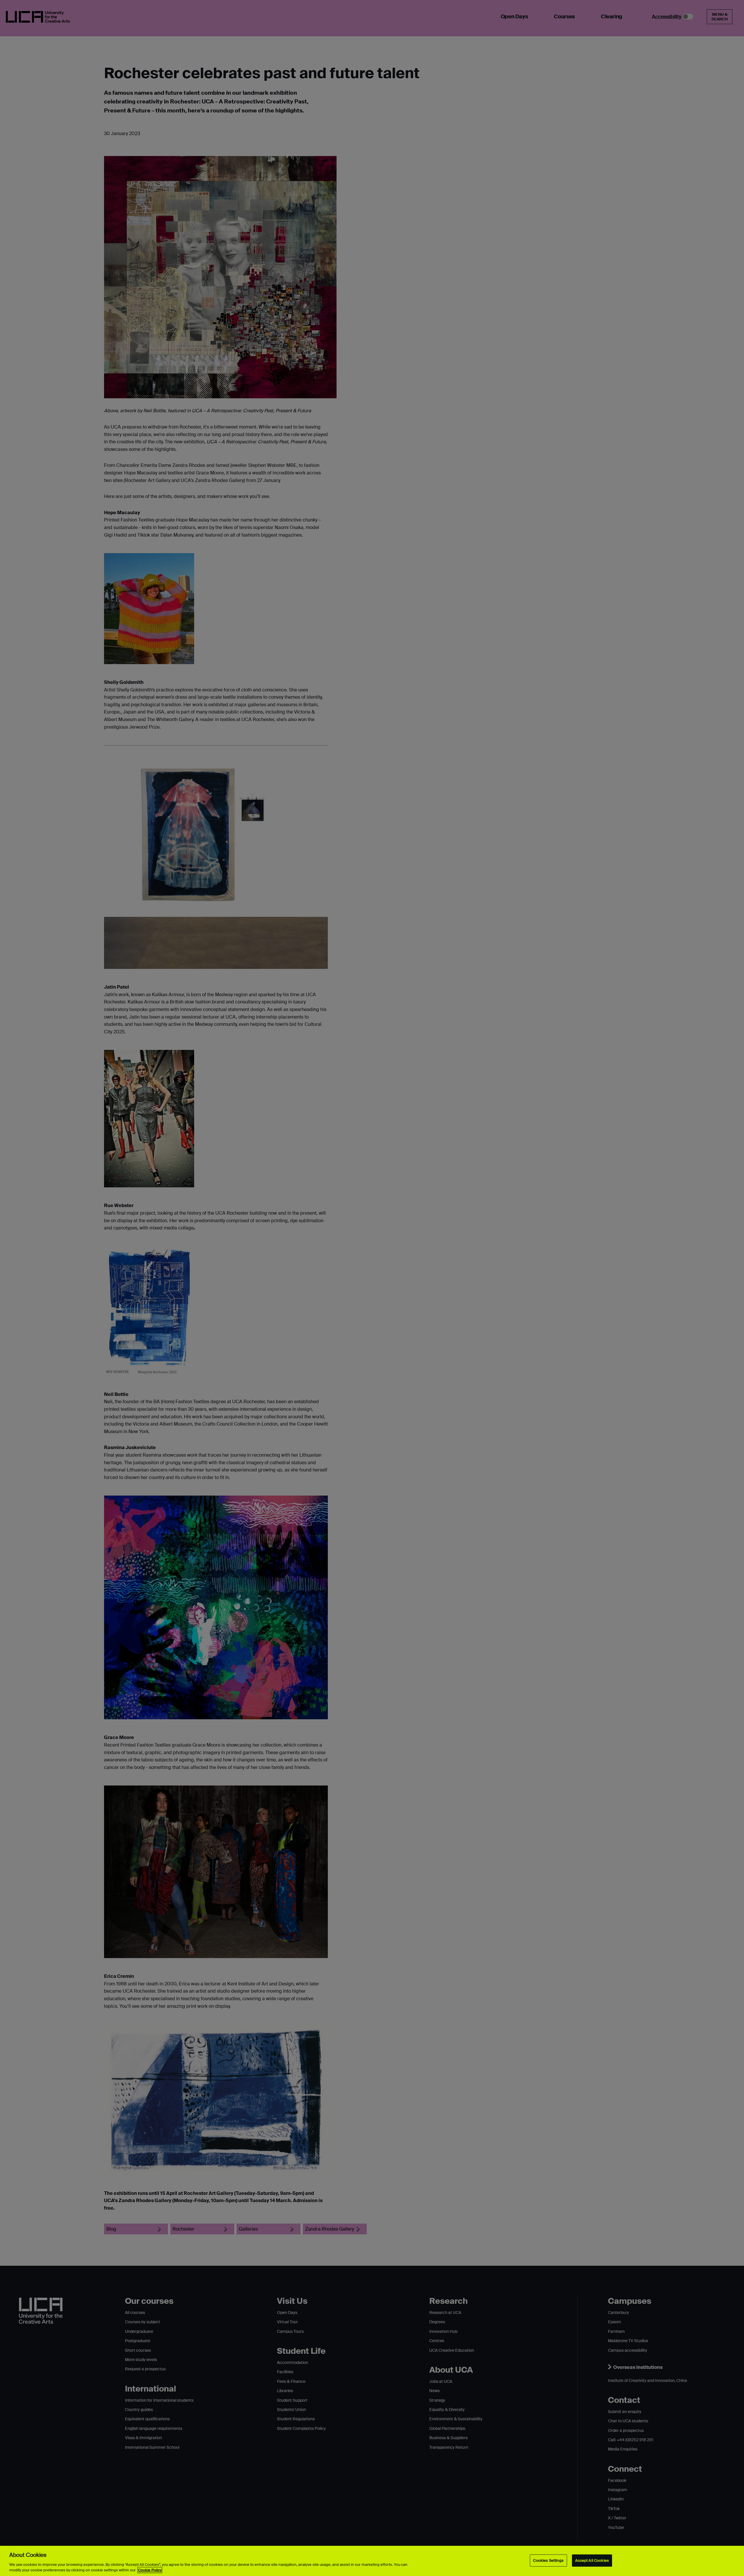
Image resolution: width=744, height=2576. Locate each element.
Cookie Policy (150, 2570)
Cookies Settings (548, 2560)
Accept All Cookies (592, 2560)
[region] (372, 2561)
